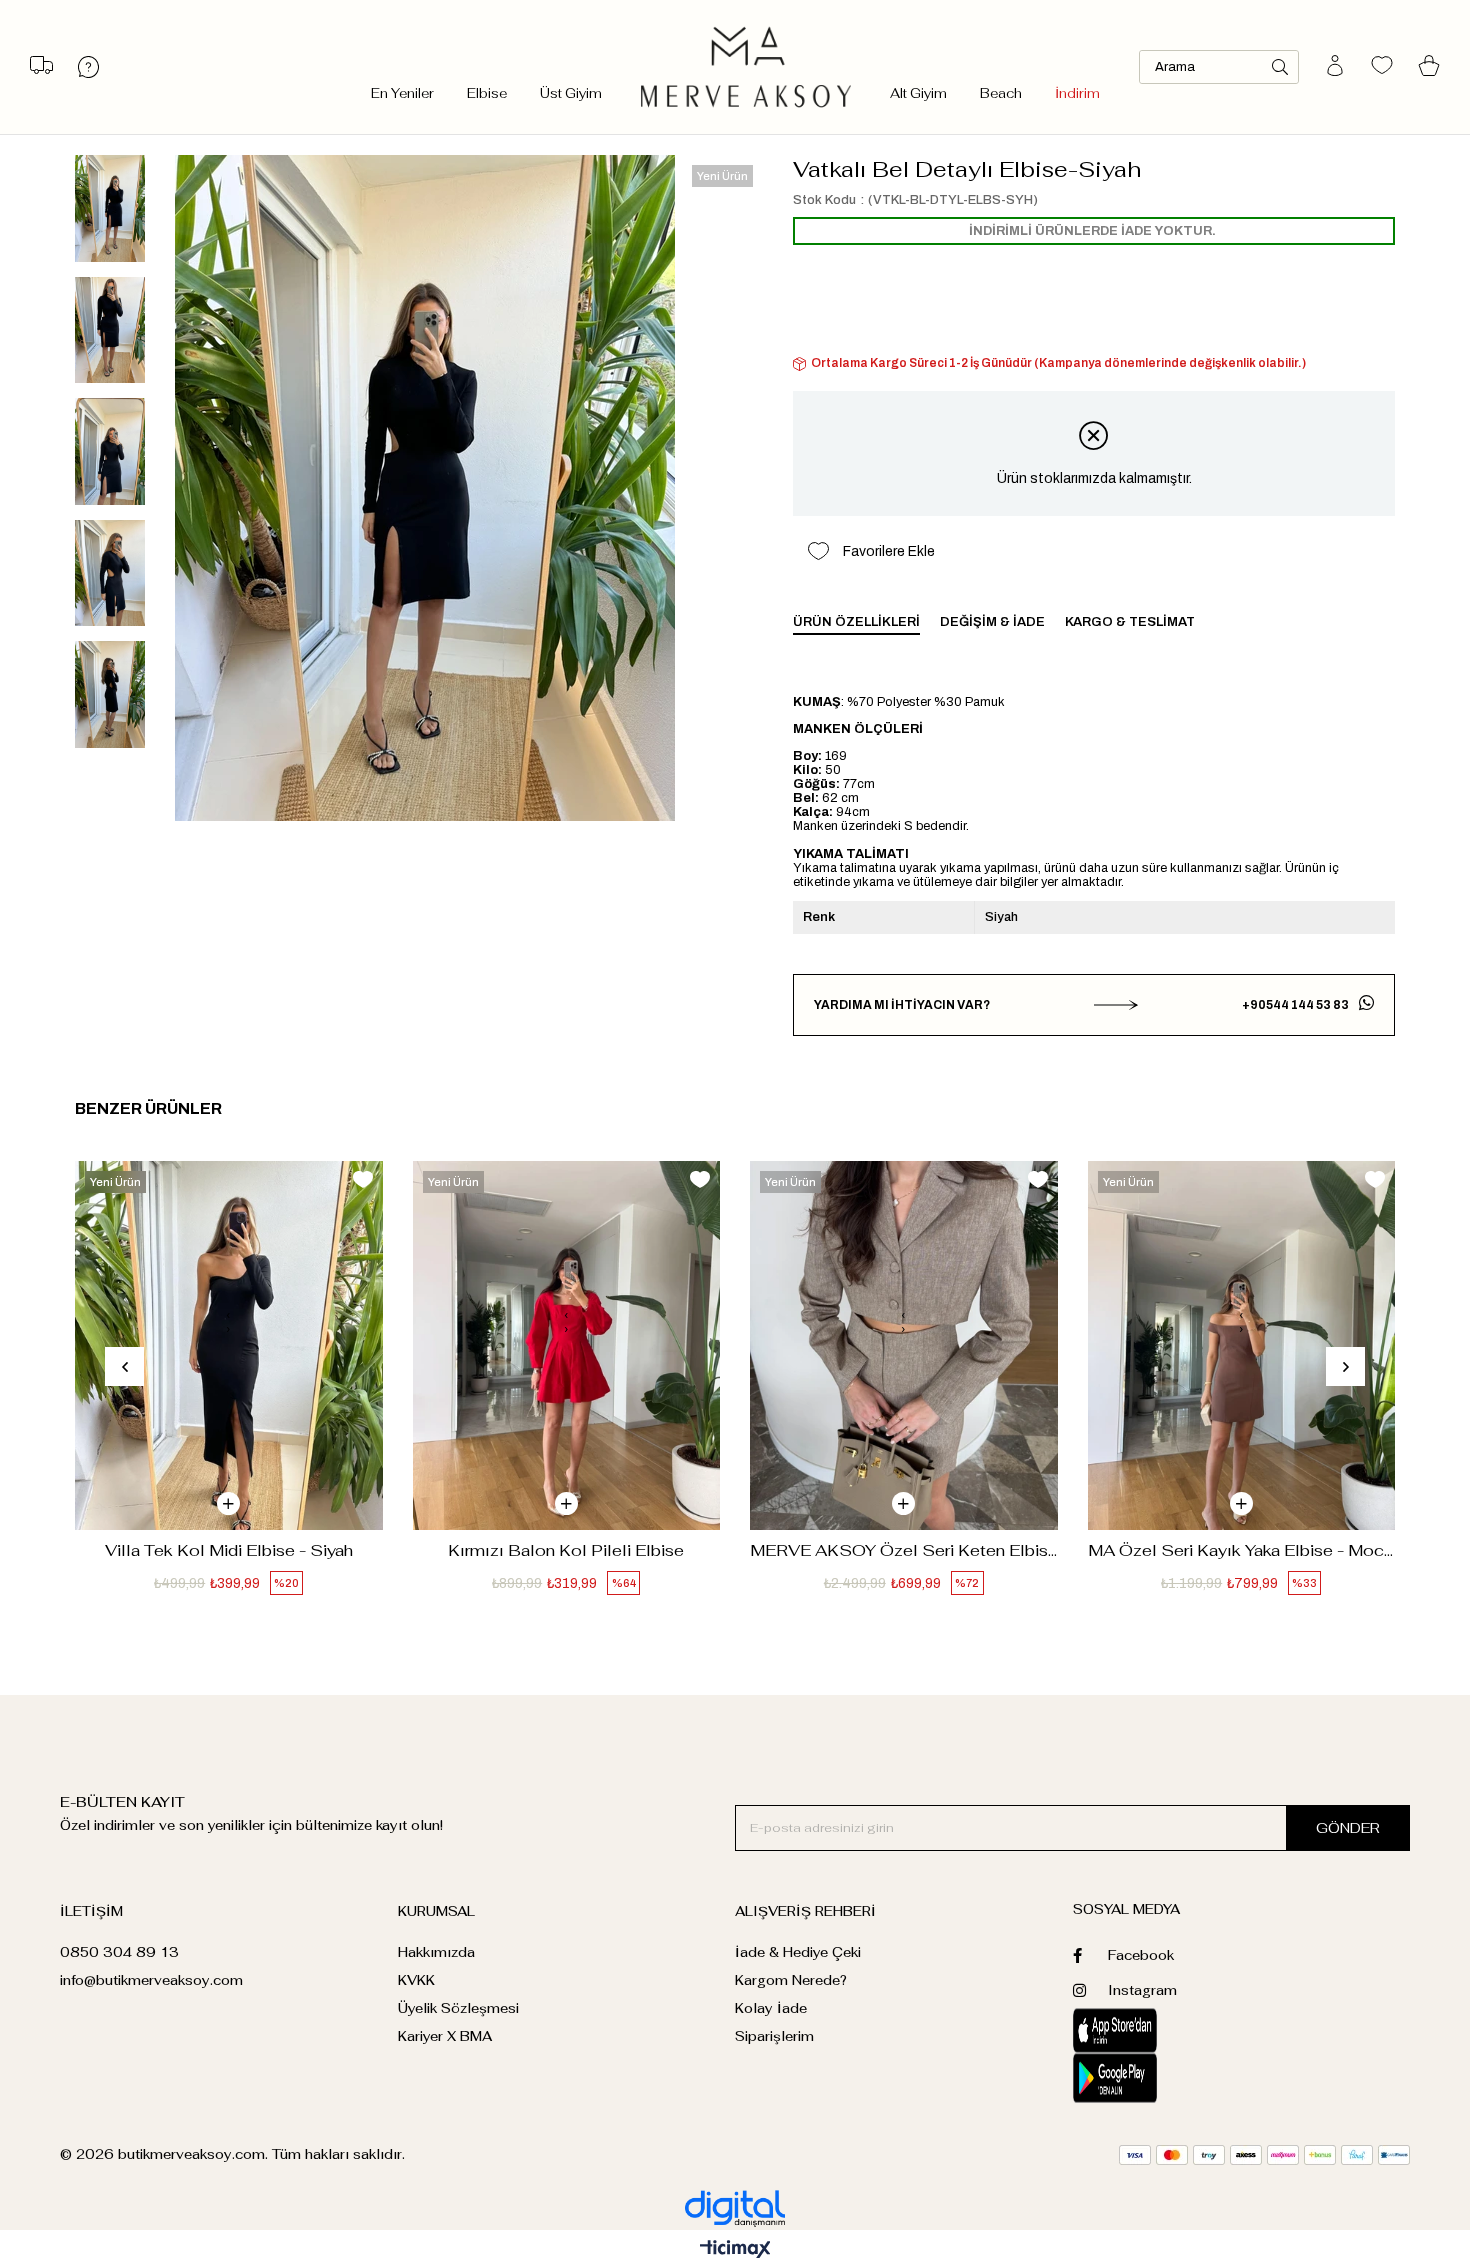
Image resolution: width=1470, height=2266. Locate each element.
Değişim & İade (992, 622)
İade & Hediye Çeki (798, 1952)
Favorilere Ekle (363, 1179)
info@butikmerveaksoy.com (151, 1980)
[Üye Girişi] (1335, 67)
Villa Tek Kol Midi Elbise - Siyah (229, 1550)
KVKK (416, 1980)
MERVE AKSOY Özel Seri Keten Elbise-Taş (904, 1550)
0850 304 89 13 (119, 1952)
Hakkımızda (436, 1952)
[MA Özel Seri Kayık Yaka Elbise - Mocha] (1242, 1345)
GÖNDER (1348, 1828)
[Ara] (1280, 67)
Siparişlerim (774, 2036)
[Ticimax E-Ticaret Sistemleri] (735, 2250)
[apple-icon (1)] (1157, 2030)
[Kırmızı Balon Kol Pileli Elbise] (567, 1345)
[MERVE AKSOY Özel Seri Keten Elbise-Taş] (904, 1345)
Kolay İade (771, 2008)
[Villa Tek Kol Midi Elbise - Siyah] (229, 1345)
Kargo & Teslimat (1130, 622)
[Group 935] (1264, 2155)
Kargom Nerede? (791, 1980)
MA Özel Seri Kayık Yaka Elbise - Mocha (1242, 1550)
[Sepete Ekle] (228, 1503)
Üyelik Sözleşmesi (458, 2008)
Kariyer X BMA (445, 2036)
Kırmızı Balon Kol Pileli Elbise (566, 1550)
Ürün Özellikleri (856, 622)
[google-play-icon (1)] (1157, 2078)
